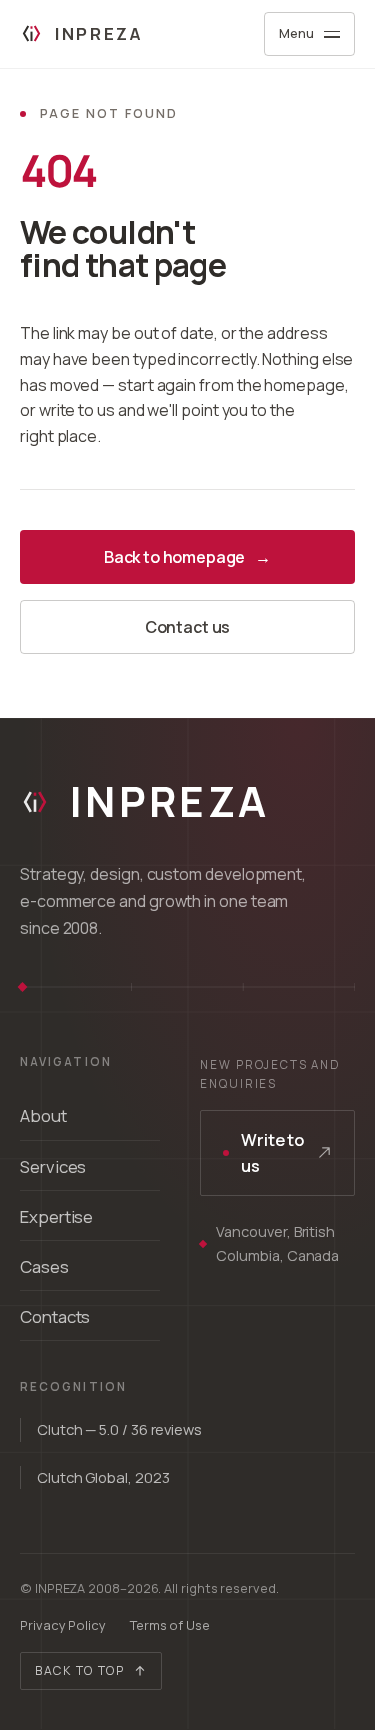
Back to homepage (187, 557)
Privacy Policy (63, 1625)
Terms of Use (170, 1625)
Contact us (187, 627)
